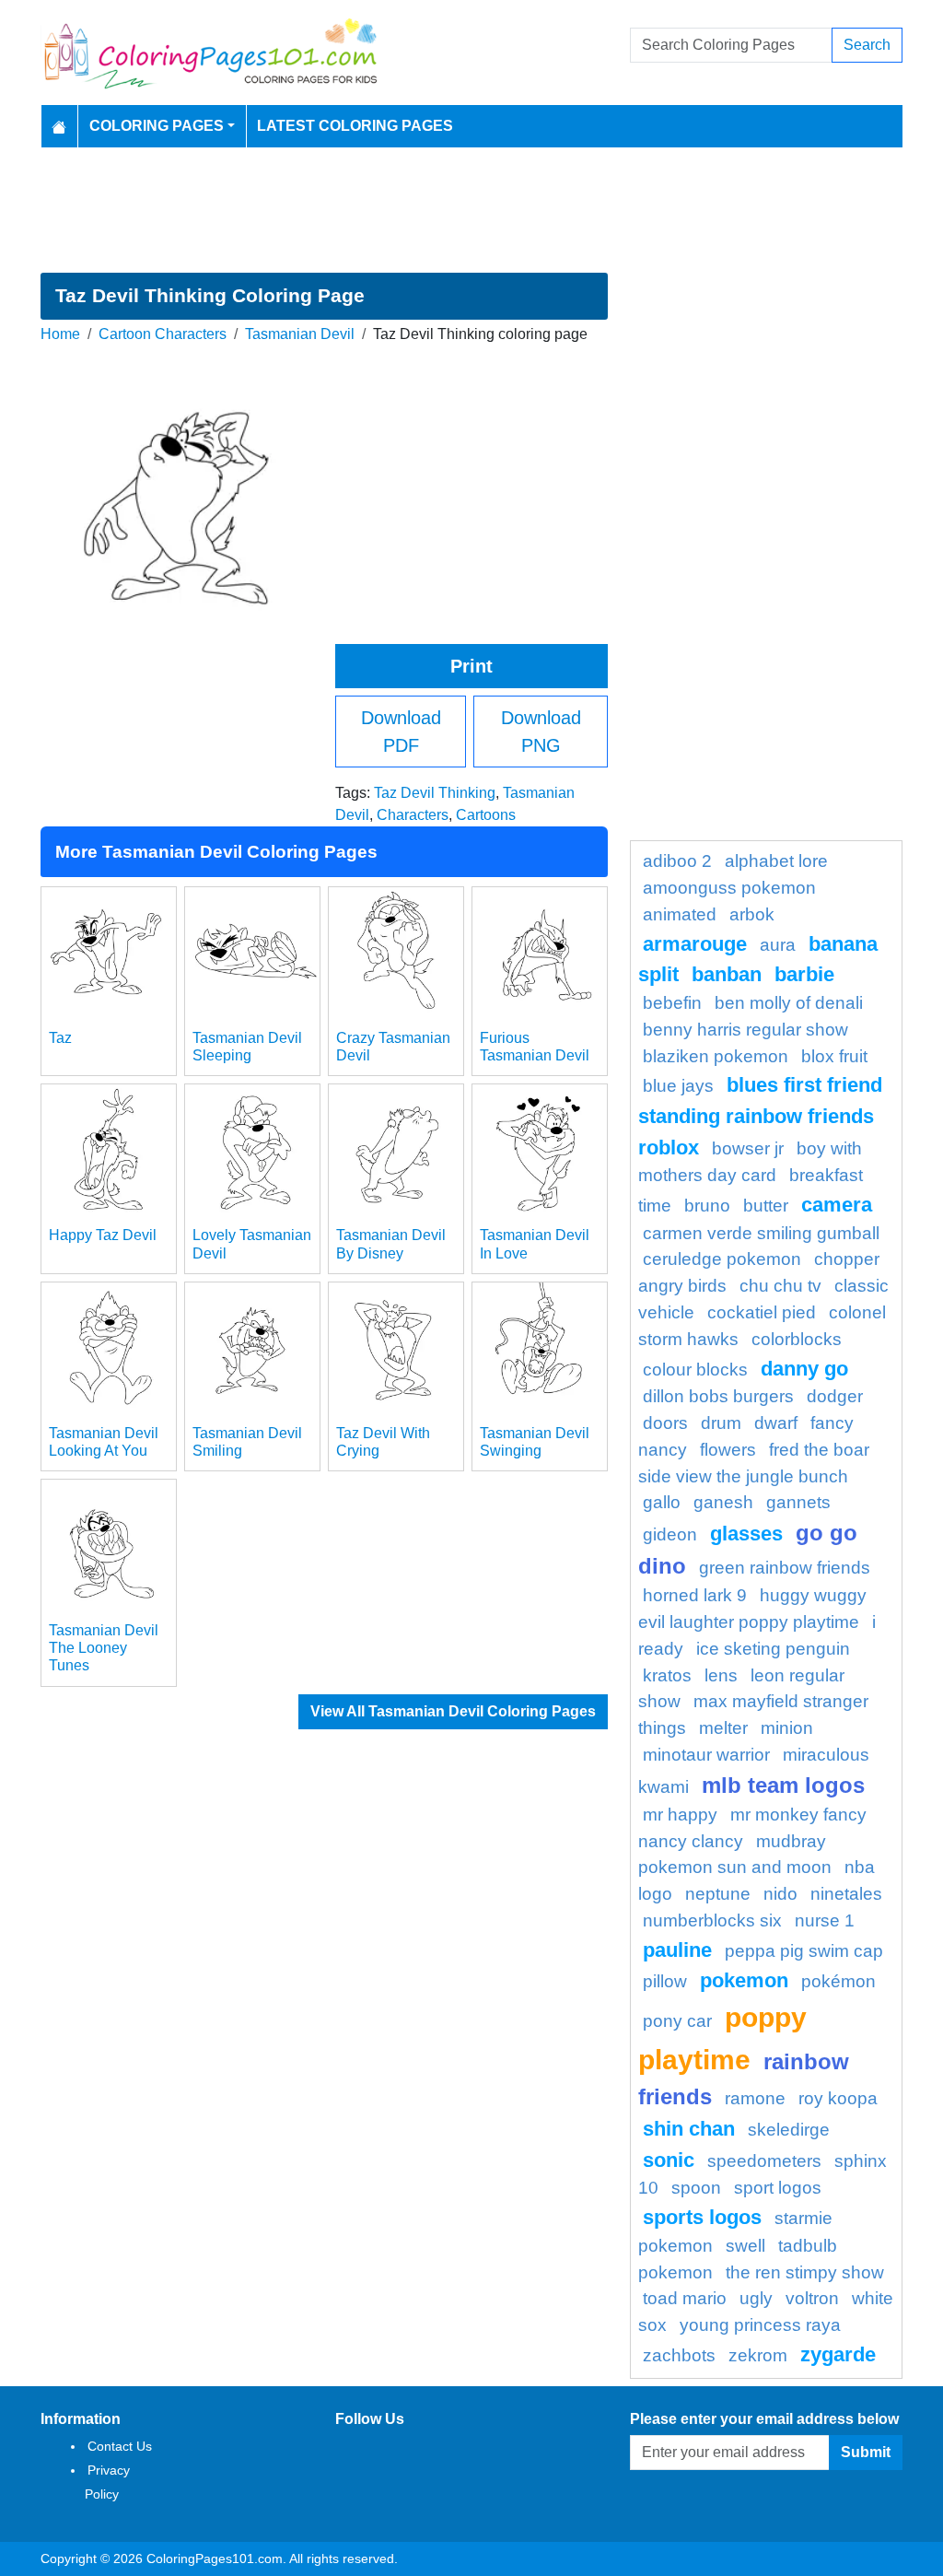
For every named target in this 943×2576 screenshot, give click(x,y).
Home (60, 334)
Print (471, 666)
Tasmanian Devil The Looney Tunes (104, 1648)
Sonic (669, 2160)
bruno (707, 1206)
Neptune (718, 1894)
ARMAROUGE (695, 944)
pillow (665, 1981)
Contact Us (120, 2446)
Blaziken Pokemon (716, 1056)
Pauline (677, 1950)
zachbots (679, 2355)
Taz (60, 1038)
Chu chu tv (780, 1286)
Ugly (756, 2298)
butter (766, 1206)
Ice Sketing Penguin (773, 1649)
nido (780, 1894)
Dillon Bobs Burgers (718, 1396)
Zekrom (758, 2355)
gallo (662, 1502)
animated (680, 914)
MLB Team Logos (783, 1785)
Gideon (670, 1534)
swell (745, 2246)
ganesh (723, 1502)
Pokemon (744, 1980)
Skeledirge (789, 2130)
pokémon (838, 1981)
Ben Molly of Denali (789, 1003)
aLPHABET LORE (776, 861)
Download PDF (401, 732)
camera (837, 1205)
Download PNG (541, 732)
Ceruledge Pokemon (722, 1259)
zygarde (838, 2354)
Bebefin (672, 1003)
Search (867, 45)
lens (721, 1675)
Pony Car (677, 2021)
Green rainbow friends (785, 1568)
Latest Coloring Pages (355, 126)
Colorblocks (797, 1339)
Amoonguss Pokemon (729, 888)
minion (787, 1728)
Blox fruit (834, 1056)
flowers (728, 1450)
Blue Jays (678, 1086)
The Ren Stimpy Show (805, 2272)
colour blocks (695, 1370)
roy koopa (838, 2098)
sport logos (778, 2188)
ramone (755, 2098)
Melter (723, 1728)
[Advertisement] (471, 210)
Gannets (798, 1502)
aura (778, 945)
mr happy (680, 1815)
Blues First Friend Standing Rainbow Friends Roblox (760, 1116)
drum (721, 1423)
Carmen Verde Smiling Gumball (761, 1233)
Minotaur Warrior (706, 1755)
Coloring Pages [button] (157, 126)
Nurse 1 (825, 1920)
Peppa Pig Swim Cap (804, 1951)
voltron (812, 2298)
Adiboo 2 (677, 861)
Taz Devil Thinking (435, 793)
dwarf (776, 1423)
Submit (866, 2452)
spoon (696, 2188)
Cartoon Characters (163, 334)
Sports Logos (702, 2217)
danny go (804, 1369)
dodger (835, 1396)
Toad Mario (685, 2298)
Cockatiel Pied (762, 1312)
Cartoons (486, 815)
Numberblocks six (712, 1920)
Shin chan (689, 2129)
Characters (413, 815)
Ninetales (846, 1894)
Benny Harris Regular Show (745, 1030)
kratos (667, 1675)
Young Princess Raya (760, 2325)
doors (665, 1423)
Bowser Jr (748, 1148)
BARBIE (804, 974)
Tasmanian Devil (300, 334)
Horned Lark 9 (695, 1595)
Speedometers (764, 2161)
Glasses (746, 1534)
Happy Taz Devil (103, 1235)
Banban (727, 974)
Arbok (752, 914)
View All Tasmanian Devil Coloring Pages (453, 1711)
